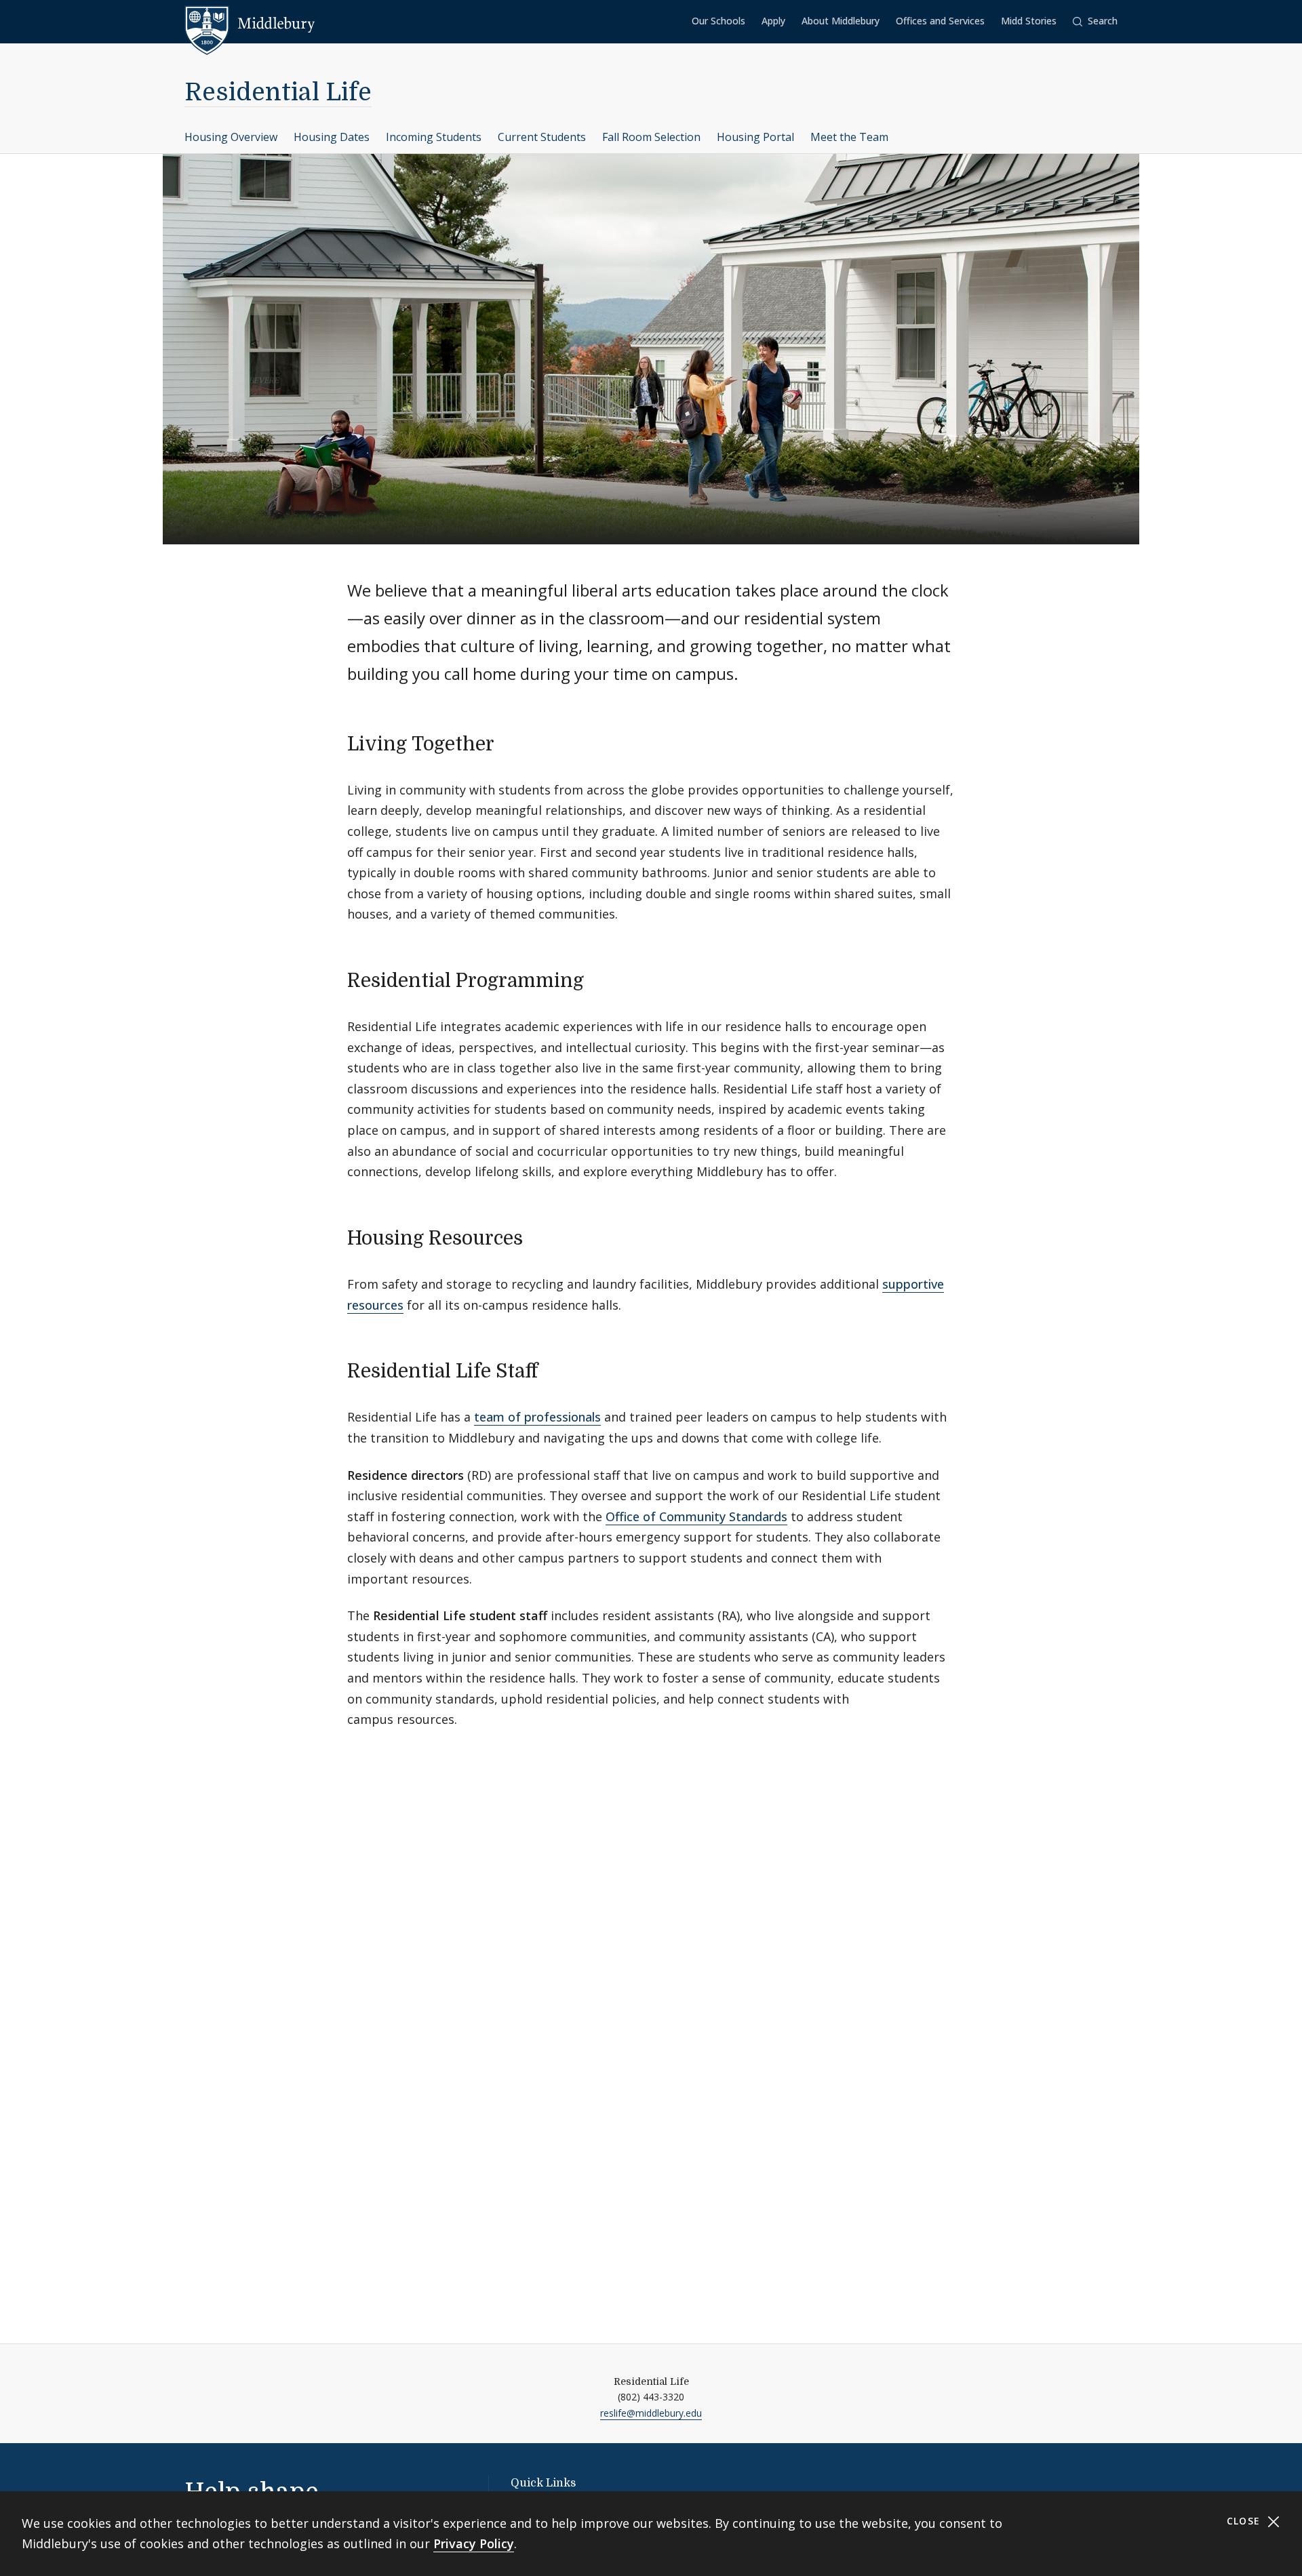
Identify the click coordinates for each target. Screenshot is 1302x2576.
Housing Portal (755, 137)
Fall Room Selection (651, 137)
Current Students (542, 137)
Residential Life (278, 93)
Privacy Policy (474, 2543)
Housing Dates (332, 137)
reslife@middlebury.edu (651, 2413)
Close (1245, 2521)
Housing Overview (231, 137)
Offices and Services (940, 21)
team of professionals (537, 1417)
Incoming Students (434, 137)
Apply (773, 21)
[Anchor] (508, 742)
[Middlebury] (250, 24)
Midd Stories (1029, 21)
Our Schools (718, 21)
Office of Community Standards (696, 1516)
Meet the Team (849, 137)
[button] (1095, 21)
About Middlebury (841, 21)
